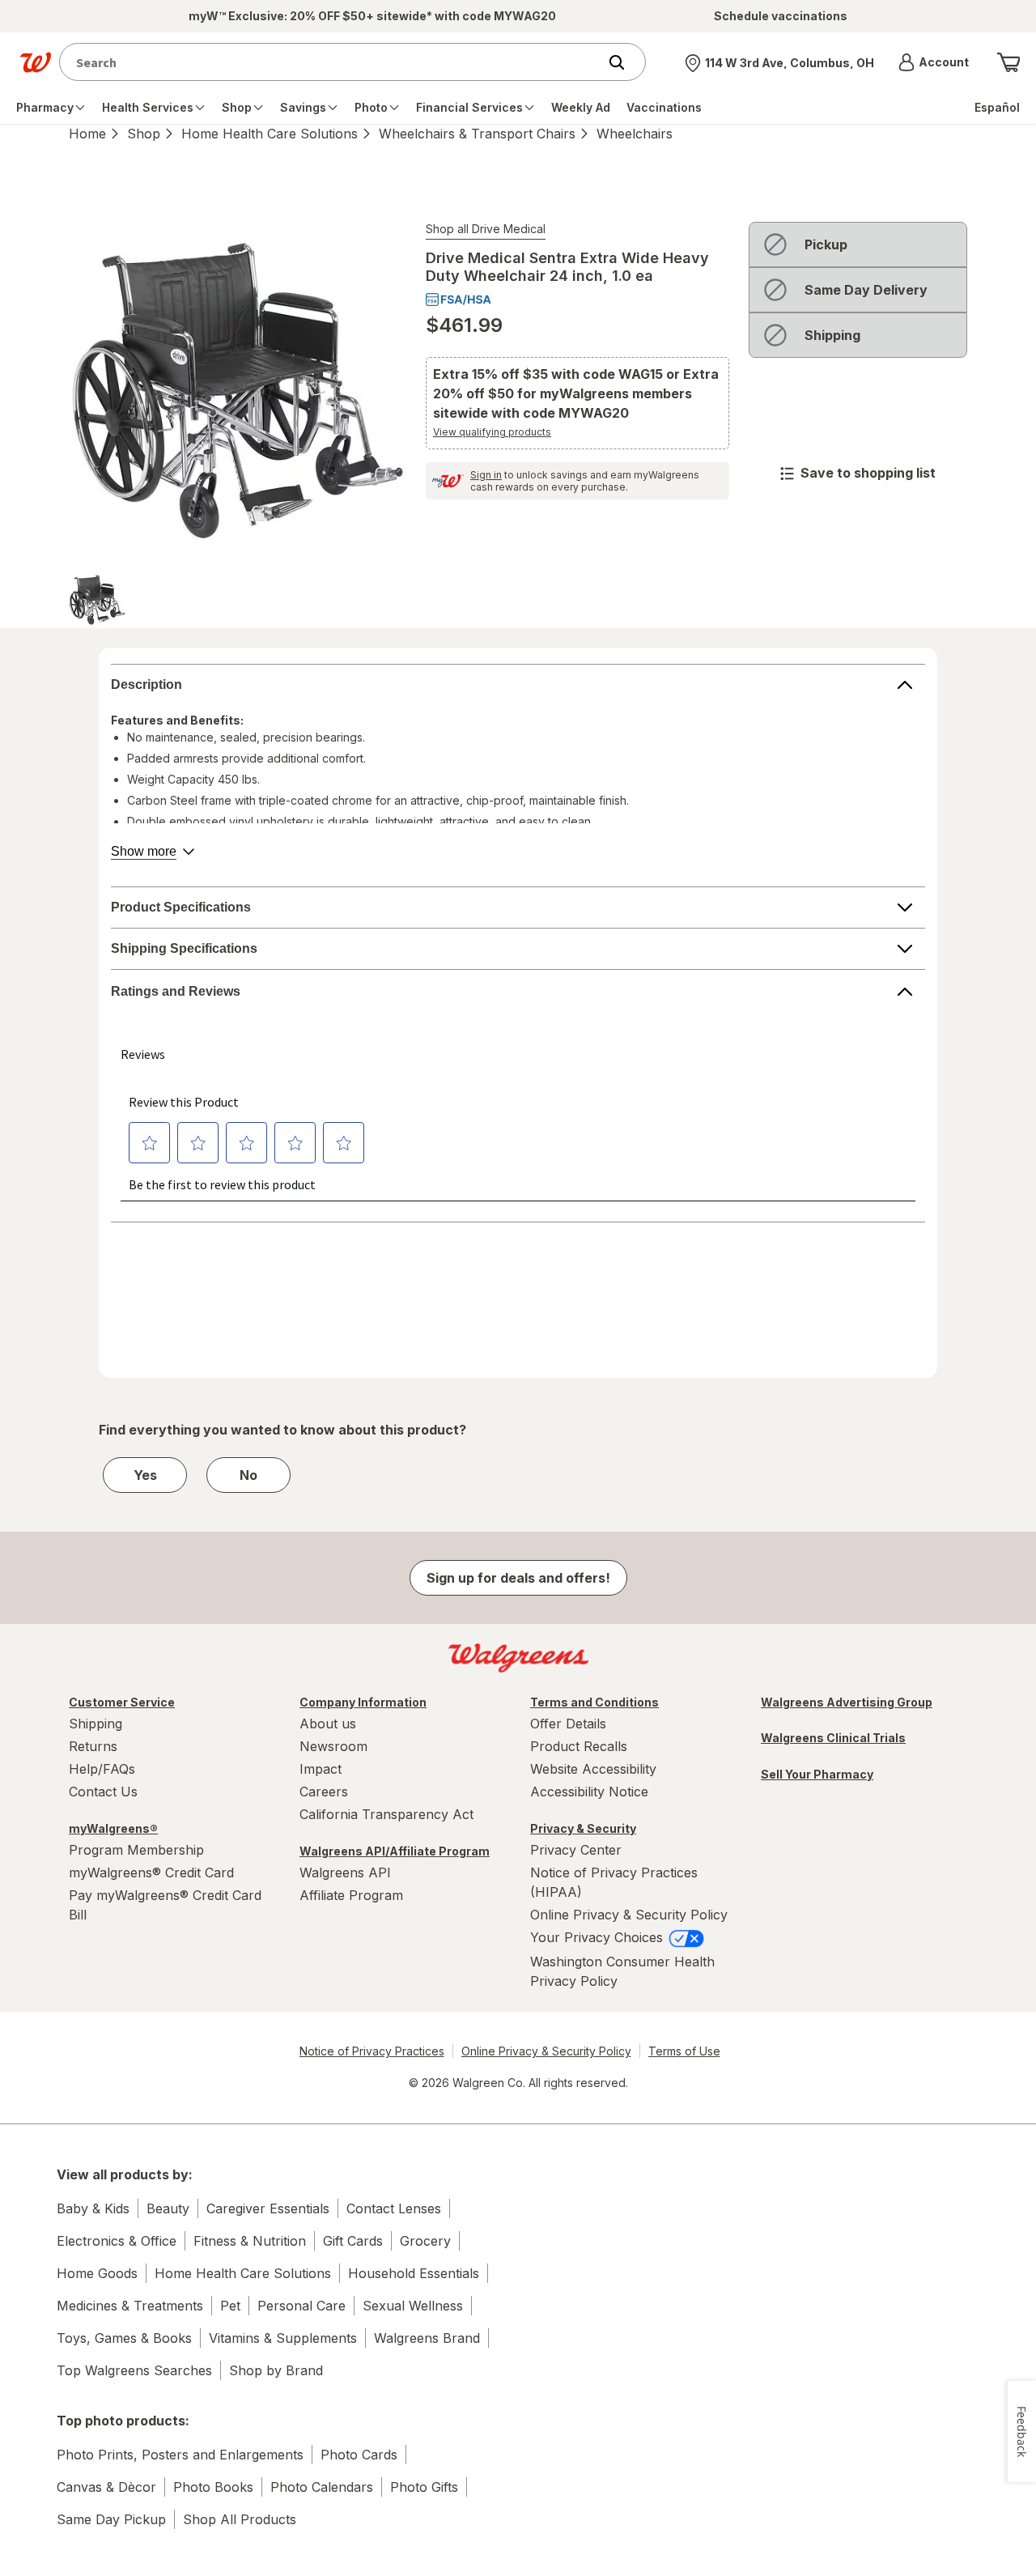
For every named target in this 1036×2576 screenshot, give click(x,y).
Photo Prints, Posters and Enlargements (180, 2455)
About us (328, 1724)
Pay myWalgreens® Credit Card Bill (165, 1905)
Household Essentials (414, 2273)
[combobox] (332, 62)
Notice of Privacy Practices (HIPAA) (614, 1882)
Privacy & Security (583, 1828)
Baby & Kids (93, 2208)
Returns (93, 1746)
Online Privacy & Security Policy (629, 1915)
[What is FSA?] (459, 300)
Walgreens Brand (427, 2338)
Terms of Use (684, 2051)
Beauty (168, 2208)
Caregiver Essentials (268, 2208)
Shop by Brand (276, 2370)
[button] (934, 62)
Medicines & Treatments (130, 2306)
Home (87, 134)
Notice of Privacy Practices (372, 2051)
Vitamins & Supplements (283, 2338)
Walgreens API (345, 1872)
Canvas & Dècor (106, 2487)
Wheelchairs (635, 134)
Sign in (486, 475)
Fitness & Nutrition (250, 2241)
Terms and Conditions (594, 1702)
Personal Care (301, 2306)
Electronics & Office (117, 2241)
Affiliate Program (351, 1895)
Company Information (363, 1702)
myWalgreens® (113, 1828)
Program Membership (136, 1850)
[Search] (625, 62)
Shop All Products (240, 2519)
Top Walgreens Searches (134, 2370)
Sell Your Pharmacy (817, 1774)
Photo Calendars (322, 2487)
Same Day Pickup (111, 2519)
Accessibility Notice (589, 1792)
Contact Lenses (394, 2208)
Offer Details (568, 1724)
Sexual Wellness (413, 2306)
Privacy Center (576, 1850)
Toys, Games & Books (124, 2338)
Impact (321, 1769)
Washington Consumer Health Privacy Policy (622, 1971)
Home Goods (97, 2273)
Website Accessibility (593, 1769)
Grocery (425, 2241)
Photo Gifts (424, 2487)
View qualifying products (492, 432)
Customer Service (122, 1702)
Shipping (96, 1724)
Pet (230, 2306)
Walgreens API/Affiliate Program (395, 1851)
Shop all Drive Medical (486, 229)
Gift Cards (353, 2241)
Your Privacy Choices (599, 1937)
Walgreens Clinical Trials (833, 1738)
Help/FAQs (102, 1769)
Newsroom (333, 1746)
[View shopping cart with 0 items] (1008, 62)
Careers (324, 1792)
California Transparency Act (386, 1814)
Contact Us (103, 1792)
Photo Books (213, 2487)
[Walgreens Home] (36, 62)
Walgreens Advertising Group (847, 1702)
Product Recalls (579, 1746)
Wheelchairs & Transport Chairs (477, 134)
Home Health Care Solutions (270, 134)
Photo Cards (359, 2455)
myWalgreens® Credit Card (151, 1872)
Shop (144, 134)
